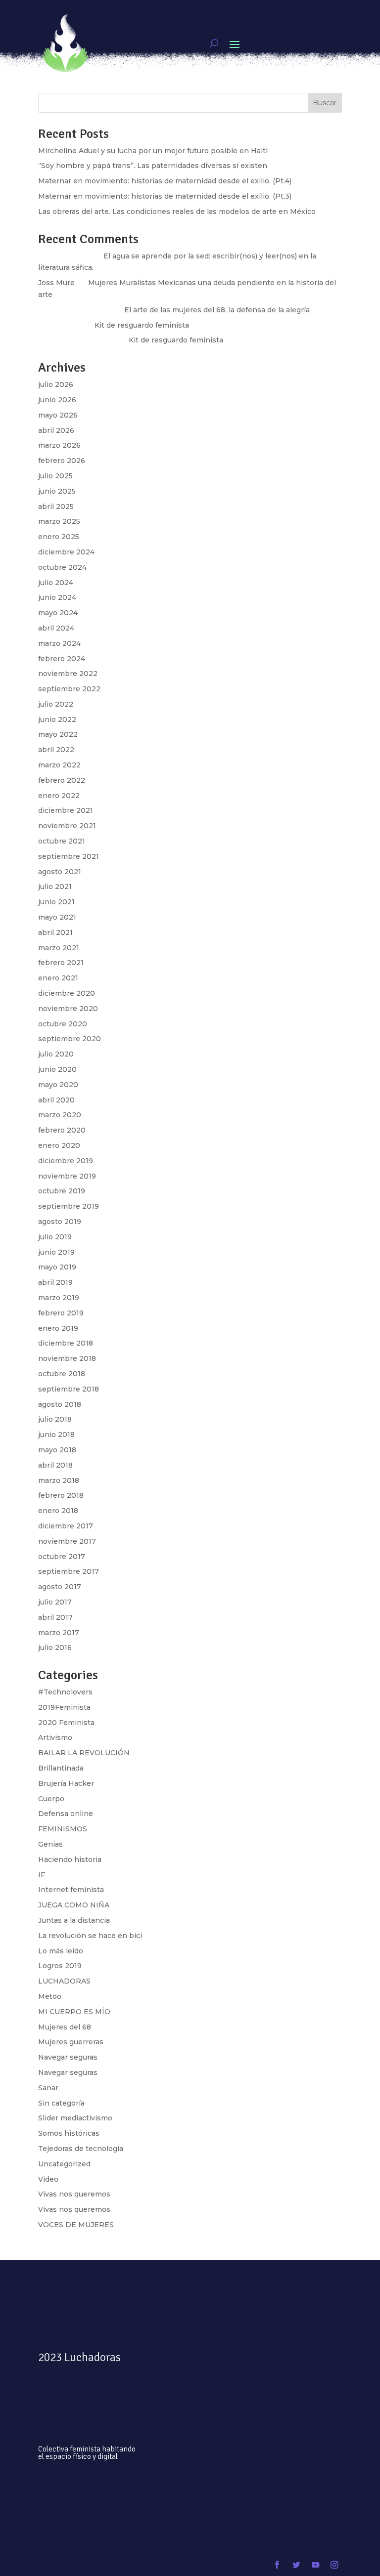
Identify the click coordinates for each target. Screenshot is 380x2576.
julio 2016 (55, 1647)
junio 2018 (56, 1435)
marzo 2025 (59, 521)
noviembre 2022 (68, 674)
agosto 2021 (60, 872)
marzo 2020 (60, 1115)
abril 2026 (56, 430)
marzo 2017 (59, 1633)
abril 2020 (56, 1100)
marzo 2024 (59, 643)
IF (42, 1875)
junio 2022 (57, 719)
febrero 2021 (61, 963)
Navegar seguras (68, 2057)
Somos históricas (69, 2133)
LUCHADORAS (64, 1981)
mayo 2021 (57, 917)
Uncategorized (64, 2164)
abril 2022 (56, 750)
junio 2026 (57, 400)
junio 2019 (56, 1252)
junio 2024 (57, 597)
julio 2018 (55, 1419)
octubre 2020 (63, 1024)
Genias (50, 1844)
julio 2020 (56, 1054)
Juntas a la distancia (74, 1920)
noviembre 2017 (67, 1541)
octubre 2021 (62, 841)
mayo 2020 (58, 1085)
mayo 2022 (58, 734)
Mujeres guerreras (71, 2042)
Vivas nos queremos (74, 2194)
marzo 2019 (59, 1298)
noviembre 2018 (67, 1358)
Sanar (48, 2088)
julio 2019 (55, 1237)
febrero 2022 (62, 780)
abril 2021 (55, 932)
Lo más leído (61, 1951)
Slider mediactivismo (75, 2118)
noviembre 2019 (67, 1176)
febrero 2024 (62, 659)
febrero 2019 (61, 1313)
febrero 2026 (62, 461)
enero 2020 (59, 1145)
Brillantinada (61, 1768)
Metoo (50, 1996)
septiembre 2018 (69, 1389)
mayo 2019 (57, 1267)
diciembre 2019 (66, 1161)
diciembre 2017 (66, 1526)
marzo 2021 (59, 948)
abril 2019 (55, 1282)
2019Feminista (64, 1707)
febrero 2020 (62, 1130)
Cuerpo (51, 1799)
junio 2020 (57, 1069)
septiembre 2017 (69, 1571)
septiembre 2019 (69, 1206)
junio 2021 (56, 902)
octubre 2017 (62, 1557)
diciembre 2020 (67, 993)
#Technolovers (65, 1692)
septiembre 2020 (70, 1039)
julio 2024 (56, 583)
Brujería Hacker (66, 1783)
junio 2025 (57, 491)
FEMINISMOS (63, 1829)
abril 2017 (55, 1617)
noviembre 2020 (68, 1009)
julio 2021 (55, 887)
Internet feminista (71, 1890)
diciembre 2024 (66, 552)
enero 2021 (58, 978)
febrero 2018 (61, 1495)
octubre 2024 (62, 567)
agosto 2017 (60, 1587)
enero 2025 (59, 537)
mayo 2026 (58, 415)
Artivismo (55, 1737)
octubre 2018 (62, 1374)
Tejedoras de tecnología (81, 2149)
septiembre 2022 (69, 689)
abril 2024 (56, 628)
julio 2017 (55, 1602)
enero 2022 (59, 796)
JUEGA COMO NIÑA (74, 1905)
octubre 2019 (62, 1191)
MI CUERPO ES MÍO (74, 2012)
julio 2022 (56, 704)
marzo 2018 (59, 1480)
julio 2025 (55, 476)
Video (48, 2179)
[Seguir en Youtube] (315, 2565)
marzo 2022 (59, 765)
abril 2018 (55, 1465)
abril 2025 (56, 507)
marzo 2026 (59, 445)
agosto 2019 (60, 1222)
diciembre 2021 (66, 810)
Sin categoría (61, 2103)
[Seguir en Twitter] (296, 2565)
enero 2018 (58, 1511)
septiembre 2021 (69, 856)
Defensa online (66, 1814)
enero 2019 (58, 1328)
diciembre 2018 (66, 1343)
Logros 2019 (60, 1966)
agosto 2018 (60, 1404)
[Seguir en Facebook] (277, 2565)
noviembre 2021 (67, 826)
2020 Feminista (66, 1723)
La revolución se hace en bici (90, 1936)
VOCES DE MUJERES (76, 2225)
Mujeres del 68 (65, 2027)
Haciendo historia (70, 1859)
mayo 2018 (57, 1450)
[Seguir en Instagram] (334, 2565)
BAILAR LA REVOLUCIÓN (84, 1753)
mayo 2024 (58, 613)
